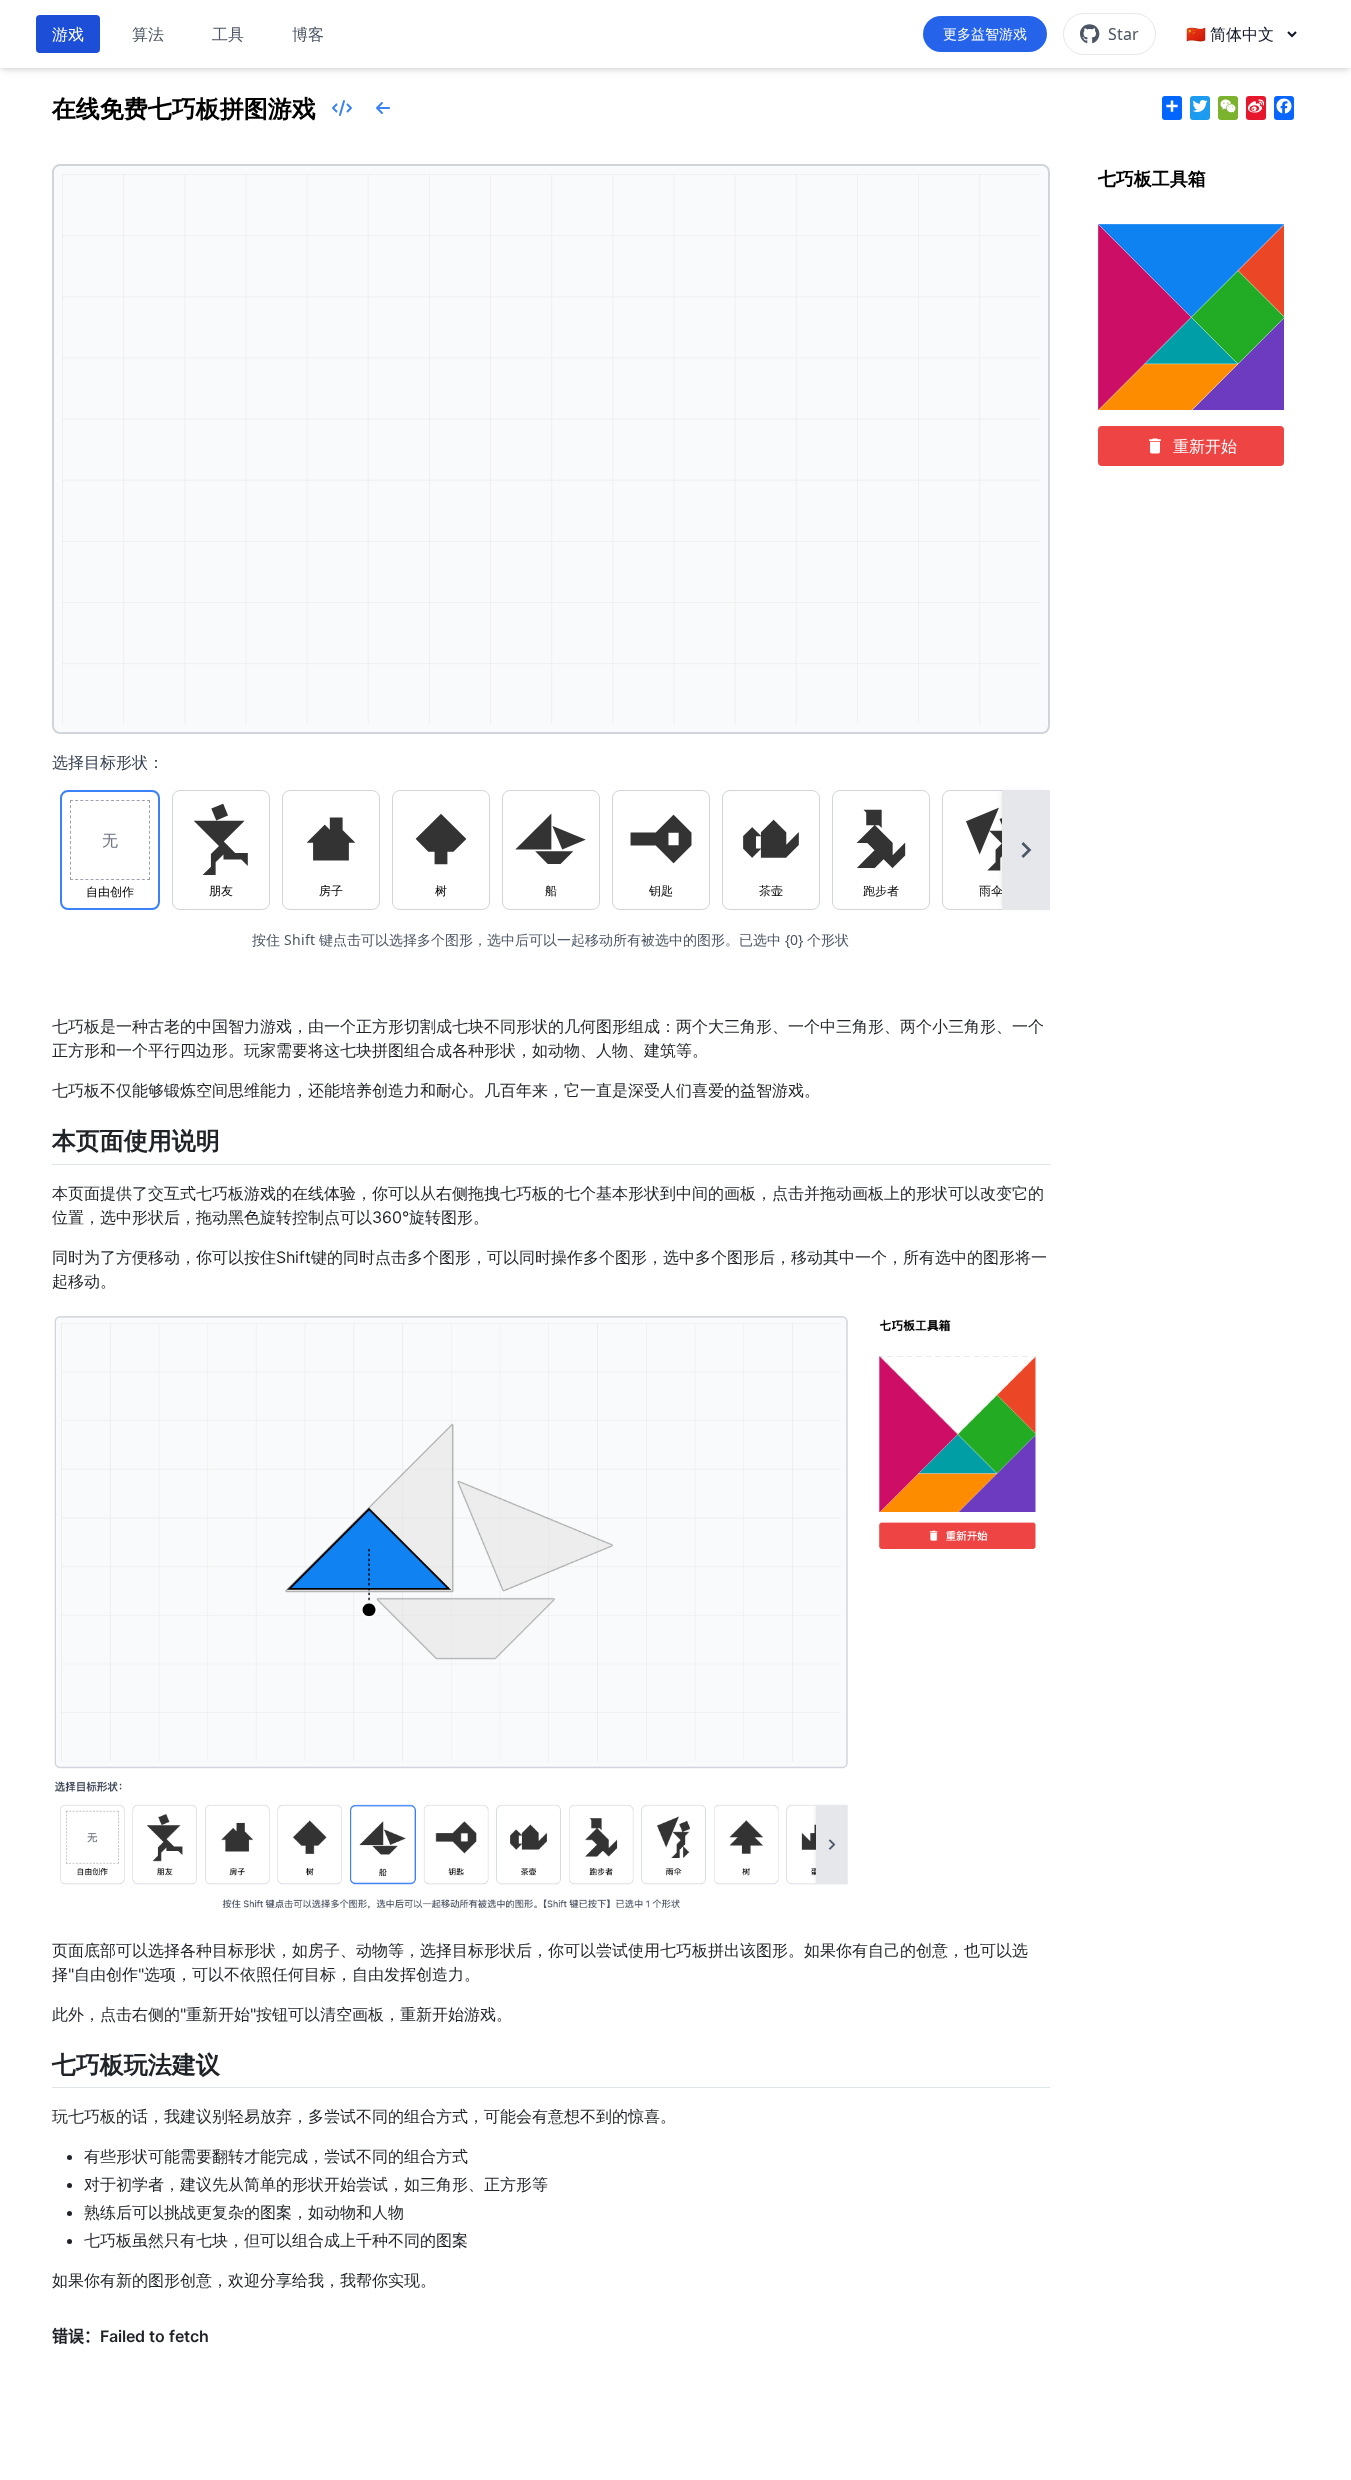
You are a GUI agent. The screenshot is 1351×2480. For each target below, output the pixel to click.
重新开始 (1205, 446)
